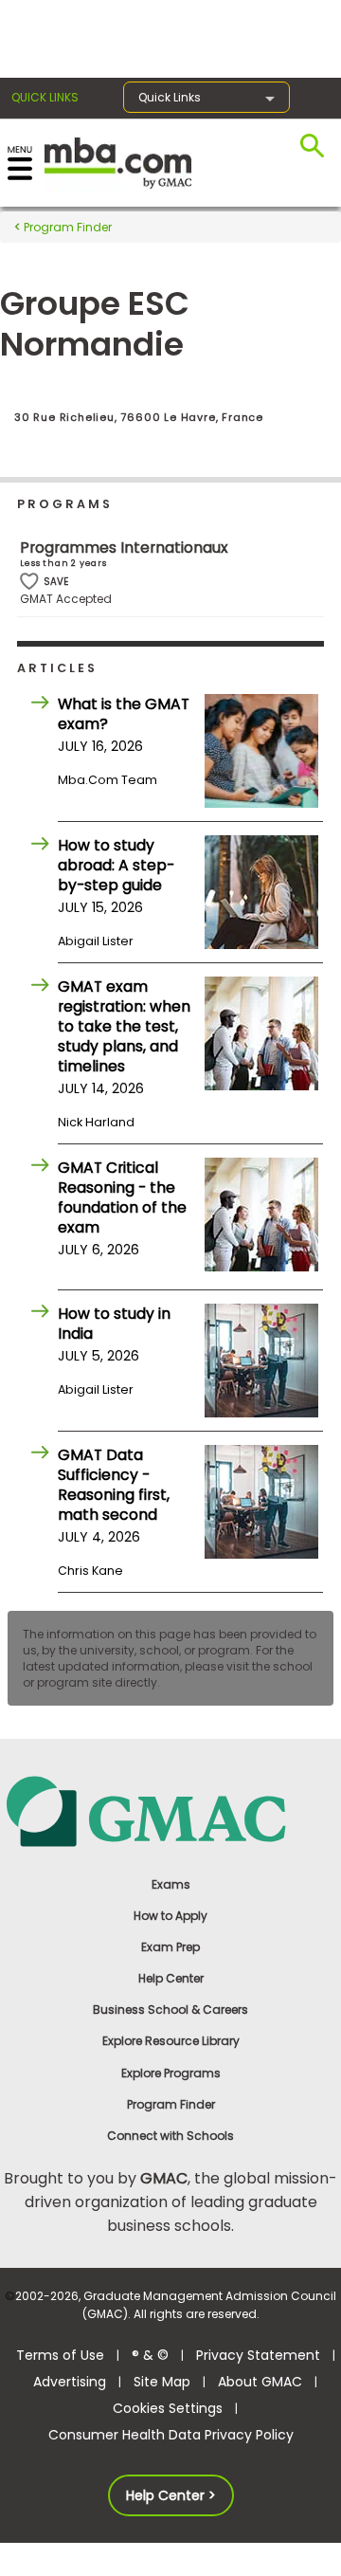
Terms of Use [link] (60, 2355)
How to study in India (114, 1324)
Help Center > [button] (171, 2495)
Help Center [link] (171, 1978)
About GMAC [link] (260, 2382)
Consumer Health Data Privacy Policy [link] (171, 2435)
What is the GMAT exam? (124, 714)
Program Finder (66, 227)
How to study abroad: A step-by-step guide (116, 865)
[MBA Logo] (118, 162)
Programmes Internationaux (124, 548)
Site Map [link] (162, 2382)
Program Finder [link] (171, 2104)
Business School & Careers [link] (170, 2010)
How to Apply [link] (170, 1916)
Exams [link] (171, 1884)
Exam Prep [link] (170, 1947)
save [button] (29, 582)
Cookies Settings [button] (168, 2408)
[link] (170, 1810)
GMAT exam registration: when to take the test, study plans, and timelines (124, 1026)
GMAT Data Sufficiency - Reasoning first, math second (114, 1485)
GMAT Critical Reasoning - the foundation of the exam (122, 1197)
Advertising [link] (70, 2382)
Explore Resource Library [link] (171, 2041)
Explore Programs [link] (171, 2073)
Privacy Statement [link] (258, 2355)
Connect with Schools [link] (170, 2136)
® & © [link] (150, 2355)
